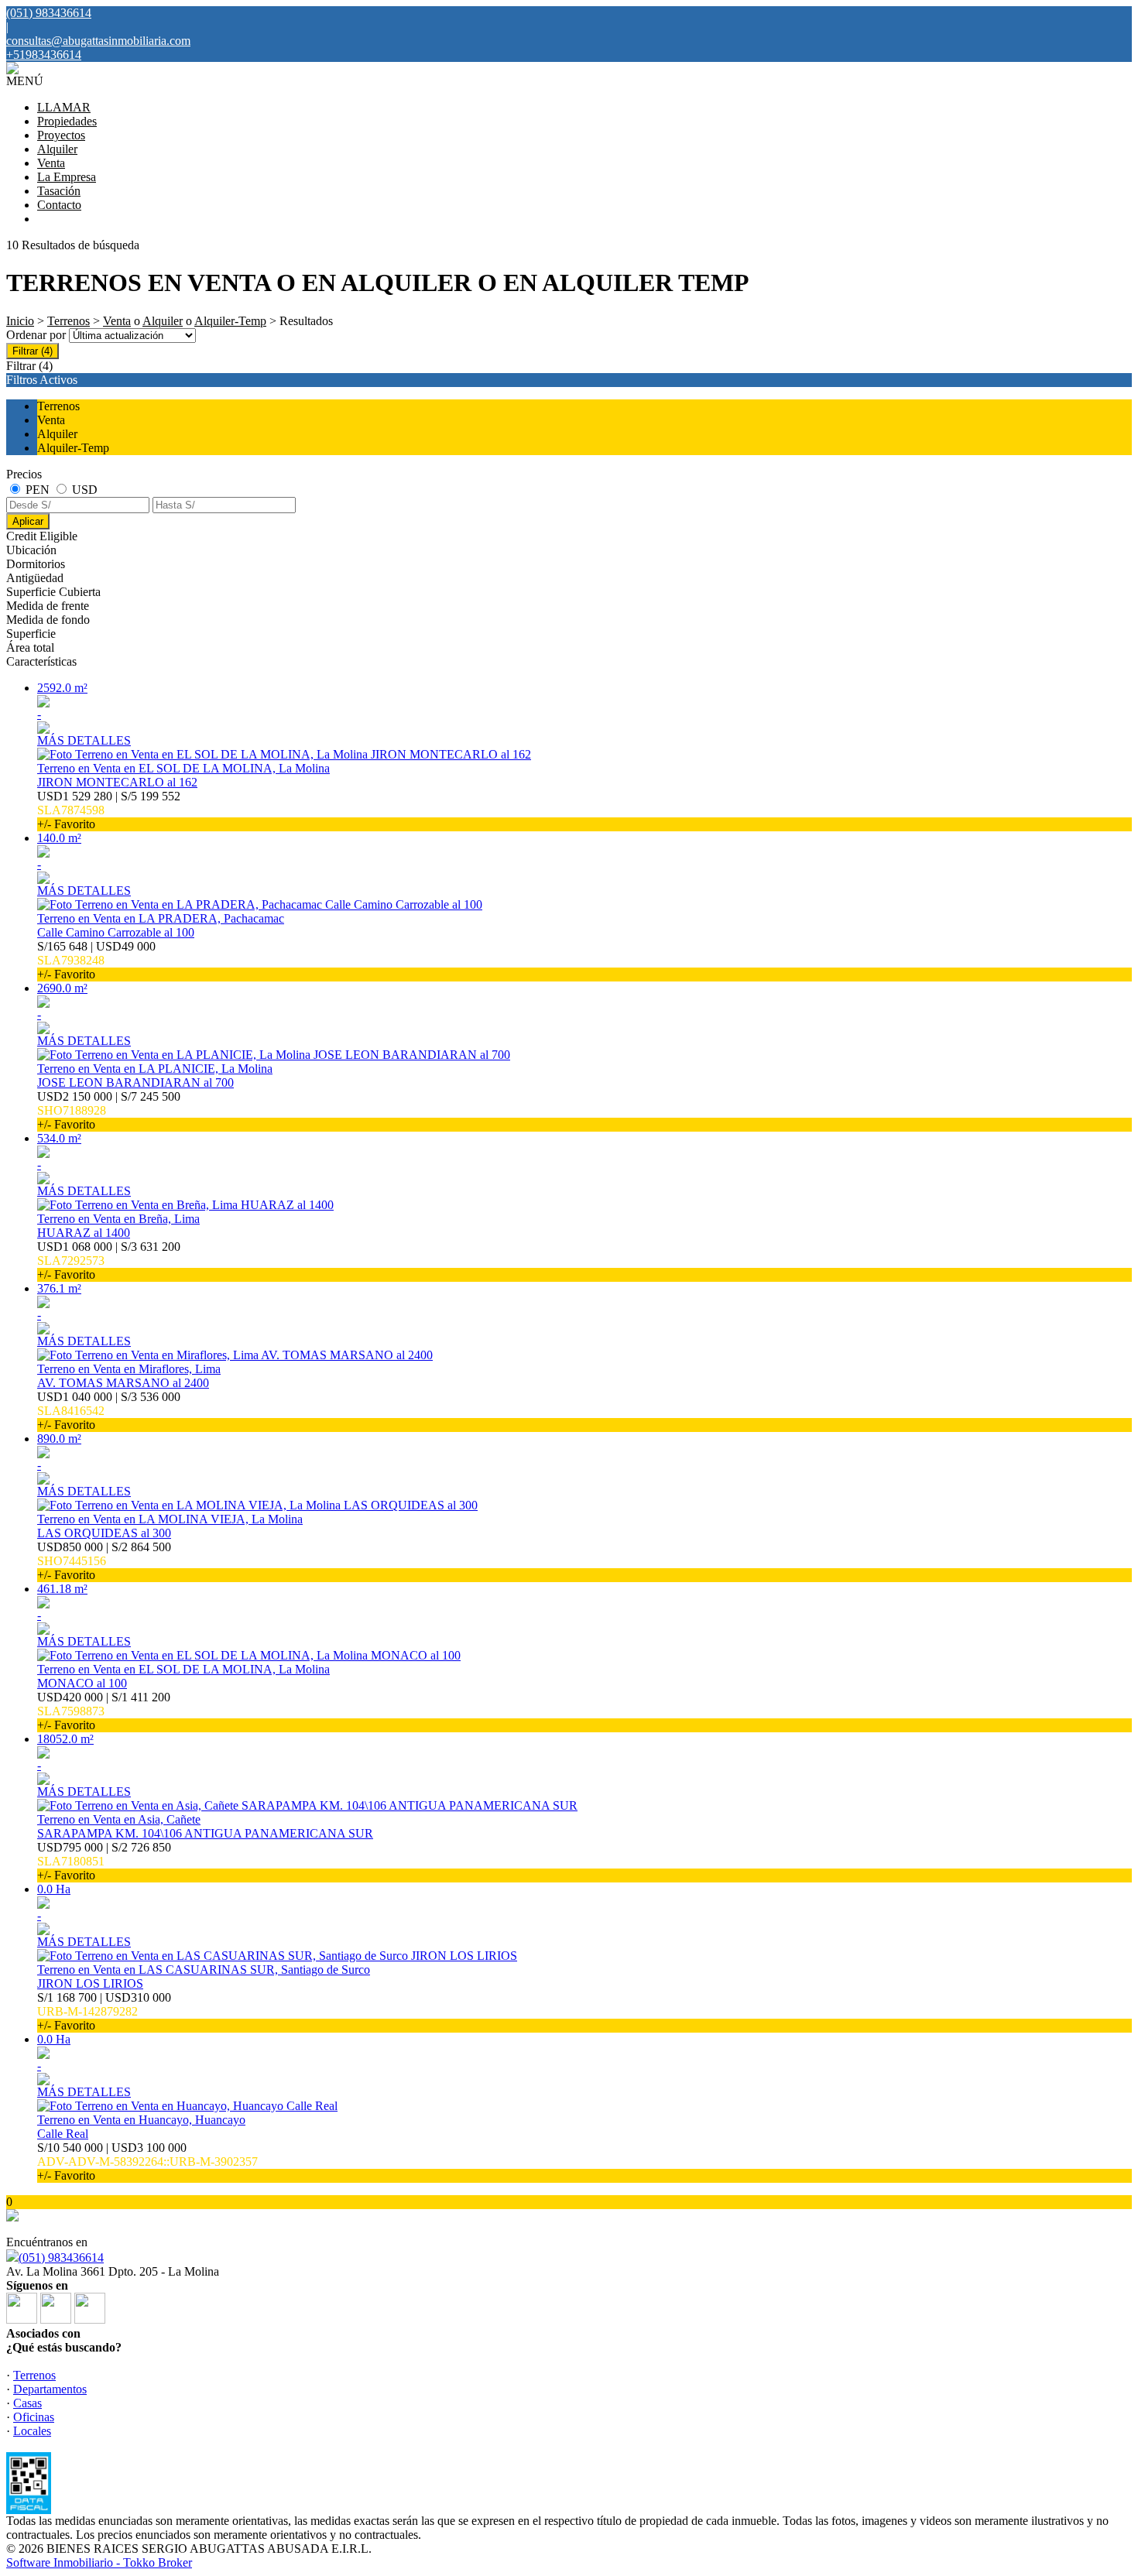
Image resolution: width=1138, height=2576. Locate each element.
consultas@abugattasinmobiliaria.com (98, 41)
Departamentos (50, 2389)
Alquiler (57, 149)
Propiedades (67, 121)
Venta (51, 163)
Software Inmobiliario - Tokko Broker (99, 2562)
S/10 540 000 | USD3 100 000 (147, 2162)
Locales (32, 2431)
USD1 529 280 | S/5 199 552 (109, 810)
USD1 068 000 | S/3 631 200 (109, 1261)
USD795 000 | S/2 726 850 (104, 1861)
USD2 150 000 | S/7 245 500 (109, 1110)
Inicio (20, 321)
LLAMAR (64, 107)
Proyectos (61, 135)
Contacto (59, 205)
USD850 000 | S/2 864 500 (104, 1561)
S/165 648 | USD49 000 (96, 960)
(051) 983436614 (61, 2257)
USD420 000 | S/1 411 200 (104, 1711)
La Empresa (67, 177)
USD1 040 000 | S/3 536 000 (109, 1411)
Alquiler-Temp (230, 321)
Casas (27, 2403)
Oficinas (34, 2417)
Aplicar (28, 521)
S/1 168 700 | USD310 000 (104, 2011)
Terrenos (69, 321)
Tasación (59, 191)
